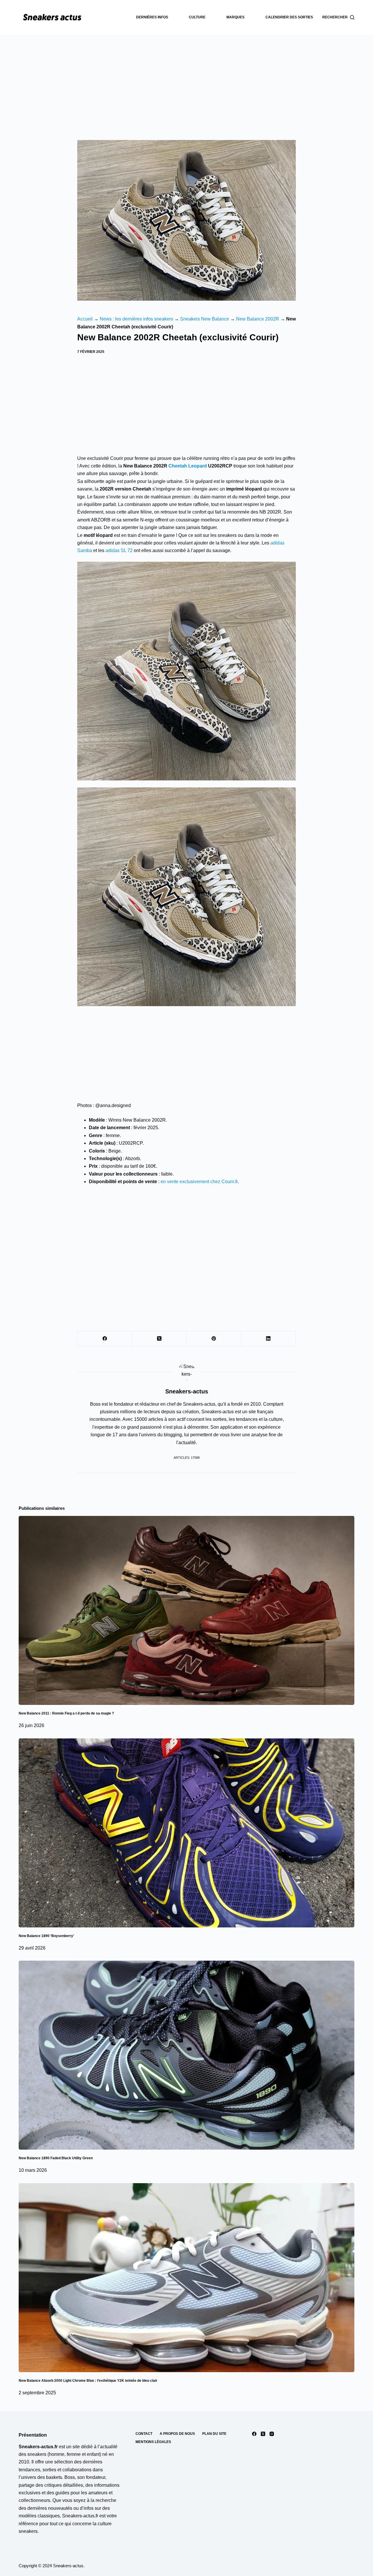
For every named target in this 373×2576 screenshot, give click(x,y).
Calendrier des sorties (289, 17)
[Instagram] (272, 2434)
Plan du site (214, 2434)
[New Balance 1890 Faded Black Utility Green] (186, 2055)
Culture (197, 17)
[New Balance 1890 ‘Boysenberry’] (186, 1833)
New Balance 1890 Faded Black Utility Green (56, 2158)
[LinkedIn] (269, 1339)
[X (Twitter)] (159, 1339)
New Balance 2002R (258, 319)
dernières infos (152, 17)
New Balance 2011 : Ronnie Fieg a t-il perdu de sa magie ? (66, 1713)
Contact (144, 2434)
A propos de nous (177, 2434)
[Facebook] (105, 1339)
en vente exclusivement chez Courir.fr (199, 1182)
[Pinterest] (214, 1339)
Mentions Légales (153, 2442)
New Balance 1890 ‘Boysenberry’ (46, 1936)
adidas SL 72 (119, 550)
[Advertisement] (186, 79)
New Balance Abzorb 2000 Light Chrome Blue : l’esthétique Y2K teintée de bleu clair (88, 2381)
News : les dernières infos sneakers (136, 319)
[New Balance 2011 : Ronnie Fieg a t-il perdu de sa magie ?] (186, 1610)
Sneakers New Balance (205, 319)
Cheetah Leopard (188, 466)
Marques (235, 17)
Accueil (85, 319)
